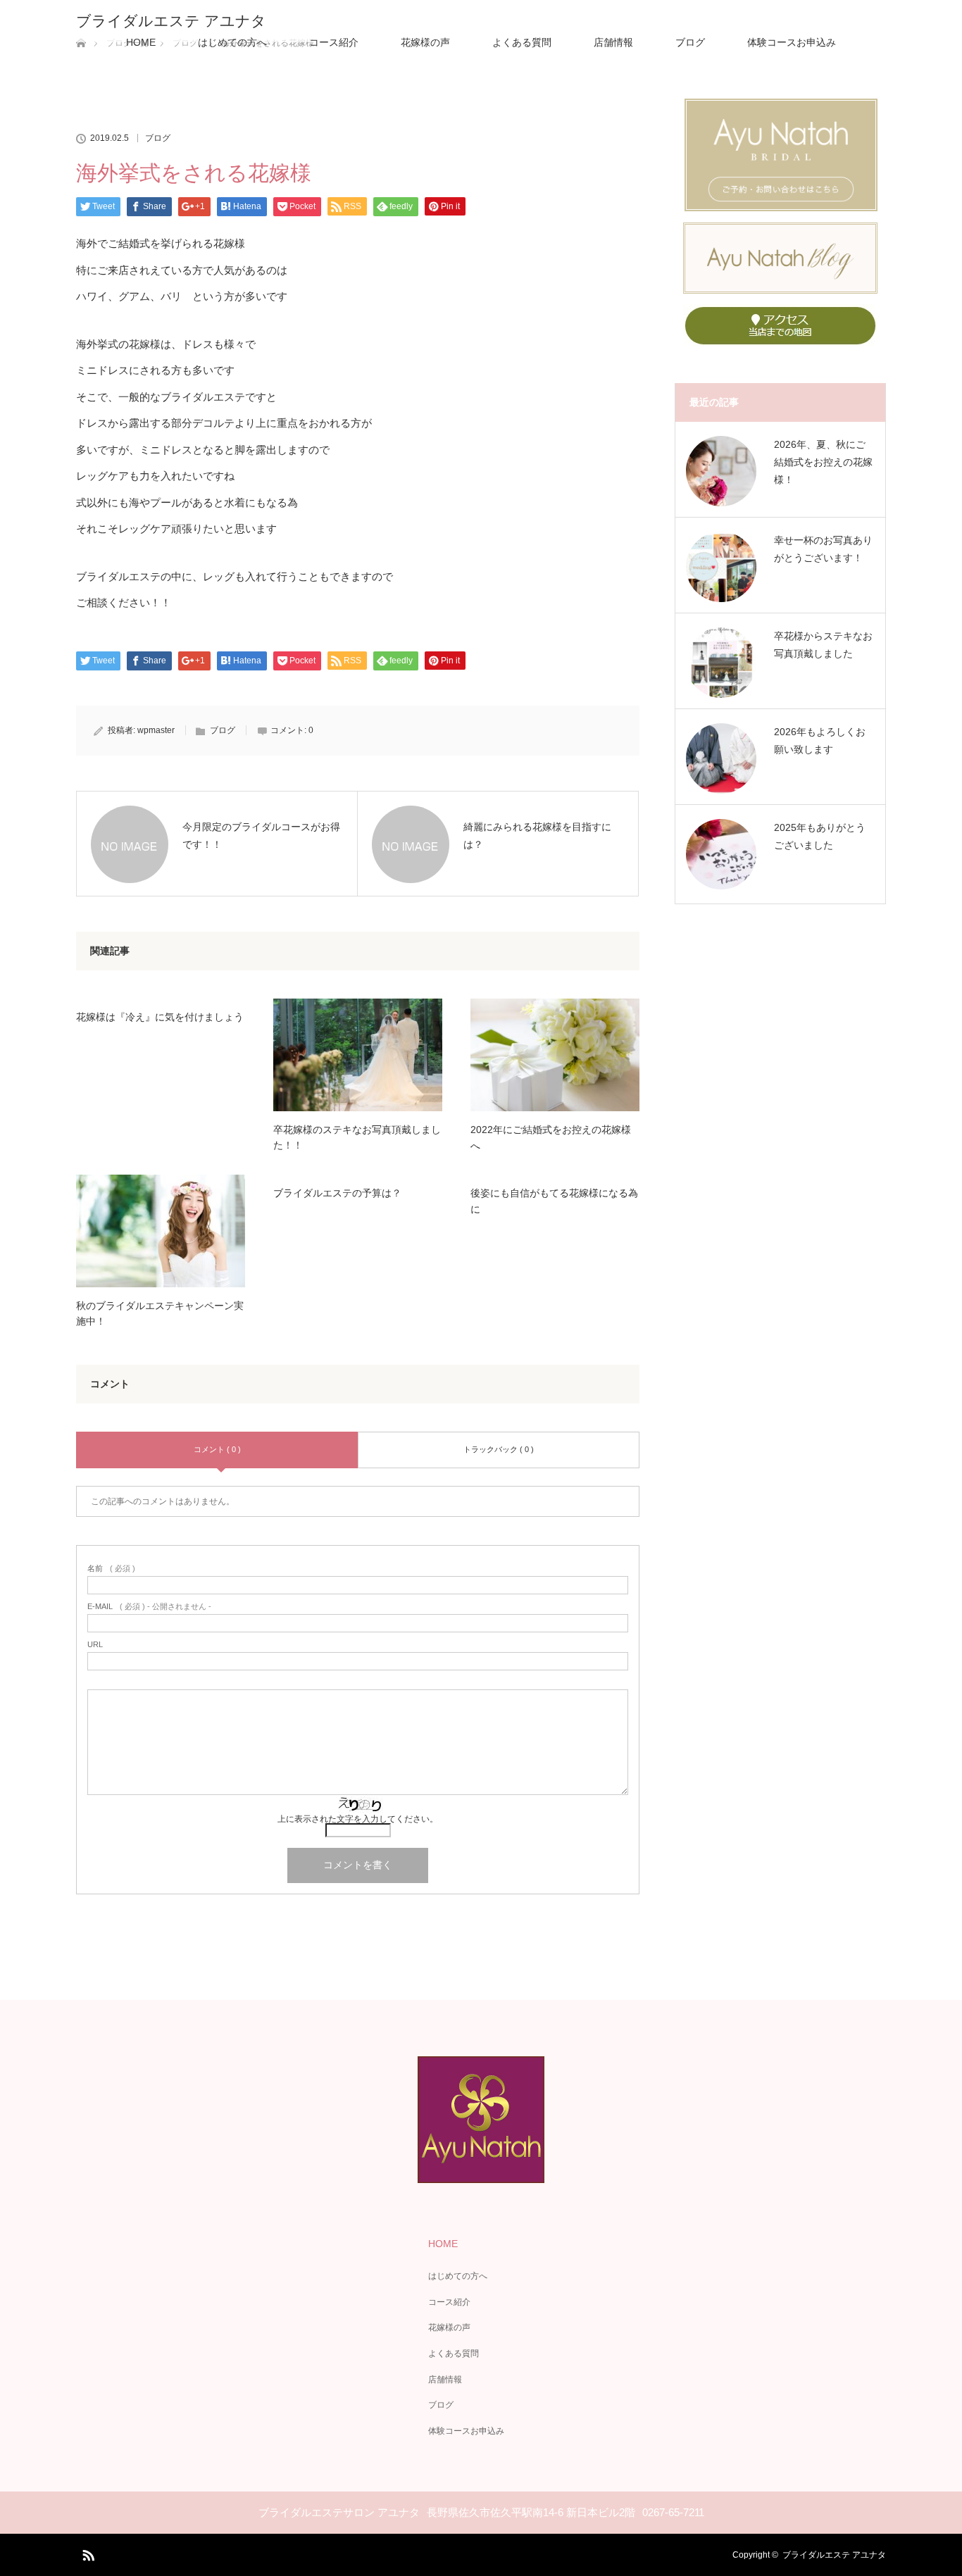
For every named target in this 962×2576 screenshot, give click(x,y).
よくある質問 (522, 42)
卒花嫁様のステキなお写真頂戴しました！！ (357, 1137)
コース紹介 (334, 42)
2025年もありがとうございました (820, 836)
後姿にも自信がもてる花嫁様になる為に (554, 1201)
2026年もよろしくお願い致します (820, 740)
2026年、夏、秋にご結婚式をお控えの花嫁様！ (823, 462)
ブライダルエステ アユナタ (171, 21)
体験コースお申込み (792, 42)
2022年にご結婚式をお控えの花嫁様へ (551, 1137)
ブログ (690, 42)
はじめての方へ (232, 42)
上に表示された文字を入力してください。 (358, 1819)
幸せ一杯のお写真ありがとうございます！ (823, 549)
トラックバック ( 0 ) (499, 1449)
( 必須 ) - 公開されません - (149, 1607)
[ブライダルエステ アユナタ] (481, 2173)
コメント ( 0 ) (217, 1449)
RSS (87, 2553)
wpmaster (156, 730)
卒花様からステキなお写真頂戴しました (823, 645)
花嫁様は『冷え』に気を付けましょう (160, 1017)
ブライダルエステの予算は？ (337, 1193)
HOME (141, 42)
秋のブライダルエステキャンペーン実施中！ (160, 1313)
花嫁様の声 (425, 42)
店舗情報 (613, 42)
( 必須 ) (111, 1569)
